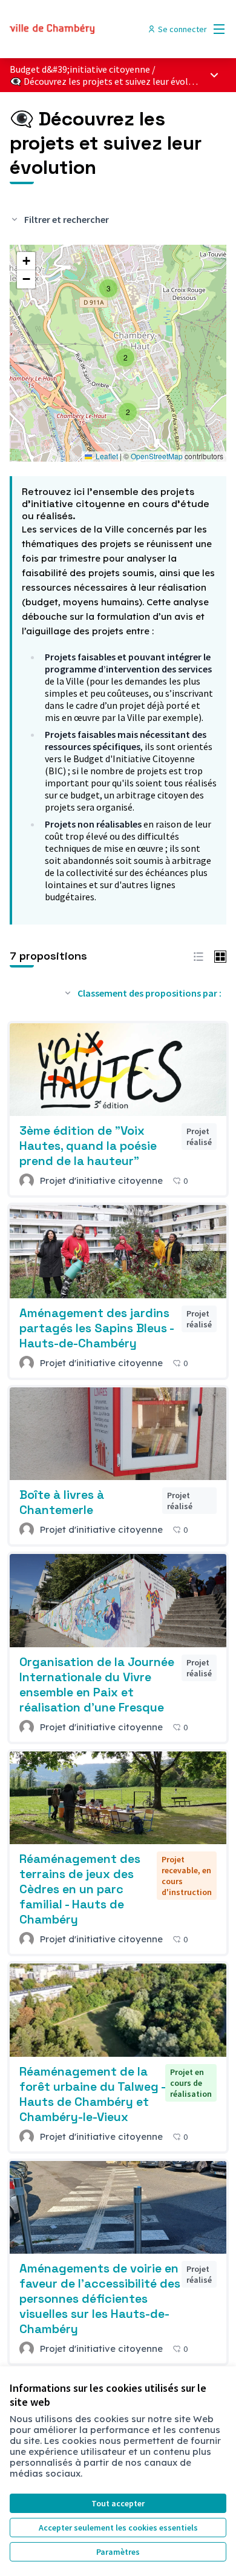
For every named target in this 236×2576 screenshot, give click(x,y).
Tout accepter (118, 2503)
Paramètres (118, 2552)
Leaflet (106, 456)
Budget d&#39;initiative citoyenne (80, 69)
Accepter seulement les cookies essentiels (118, 2528)
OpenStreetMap (157, 456)
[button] (128, 412)
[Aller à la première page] (90, 29)
